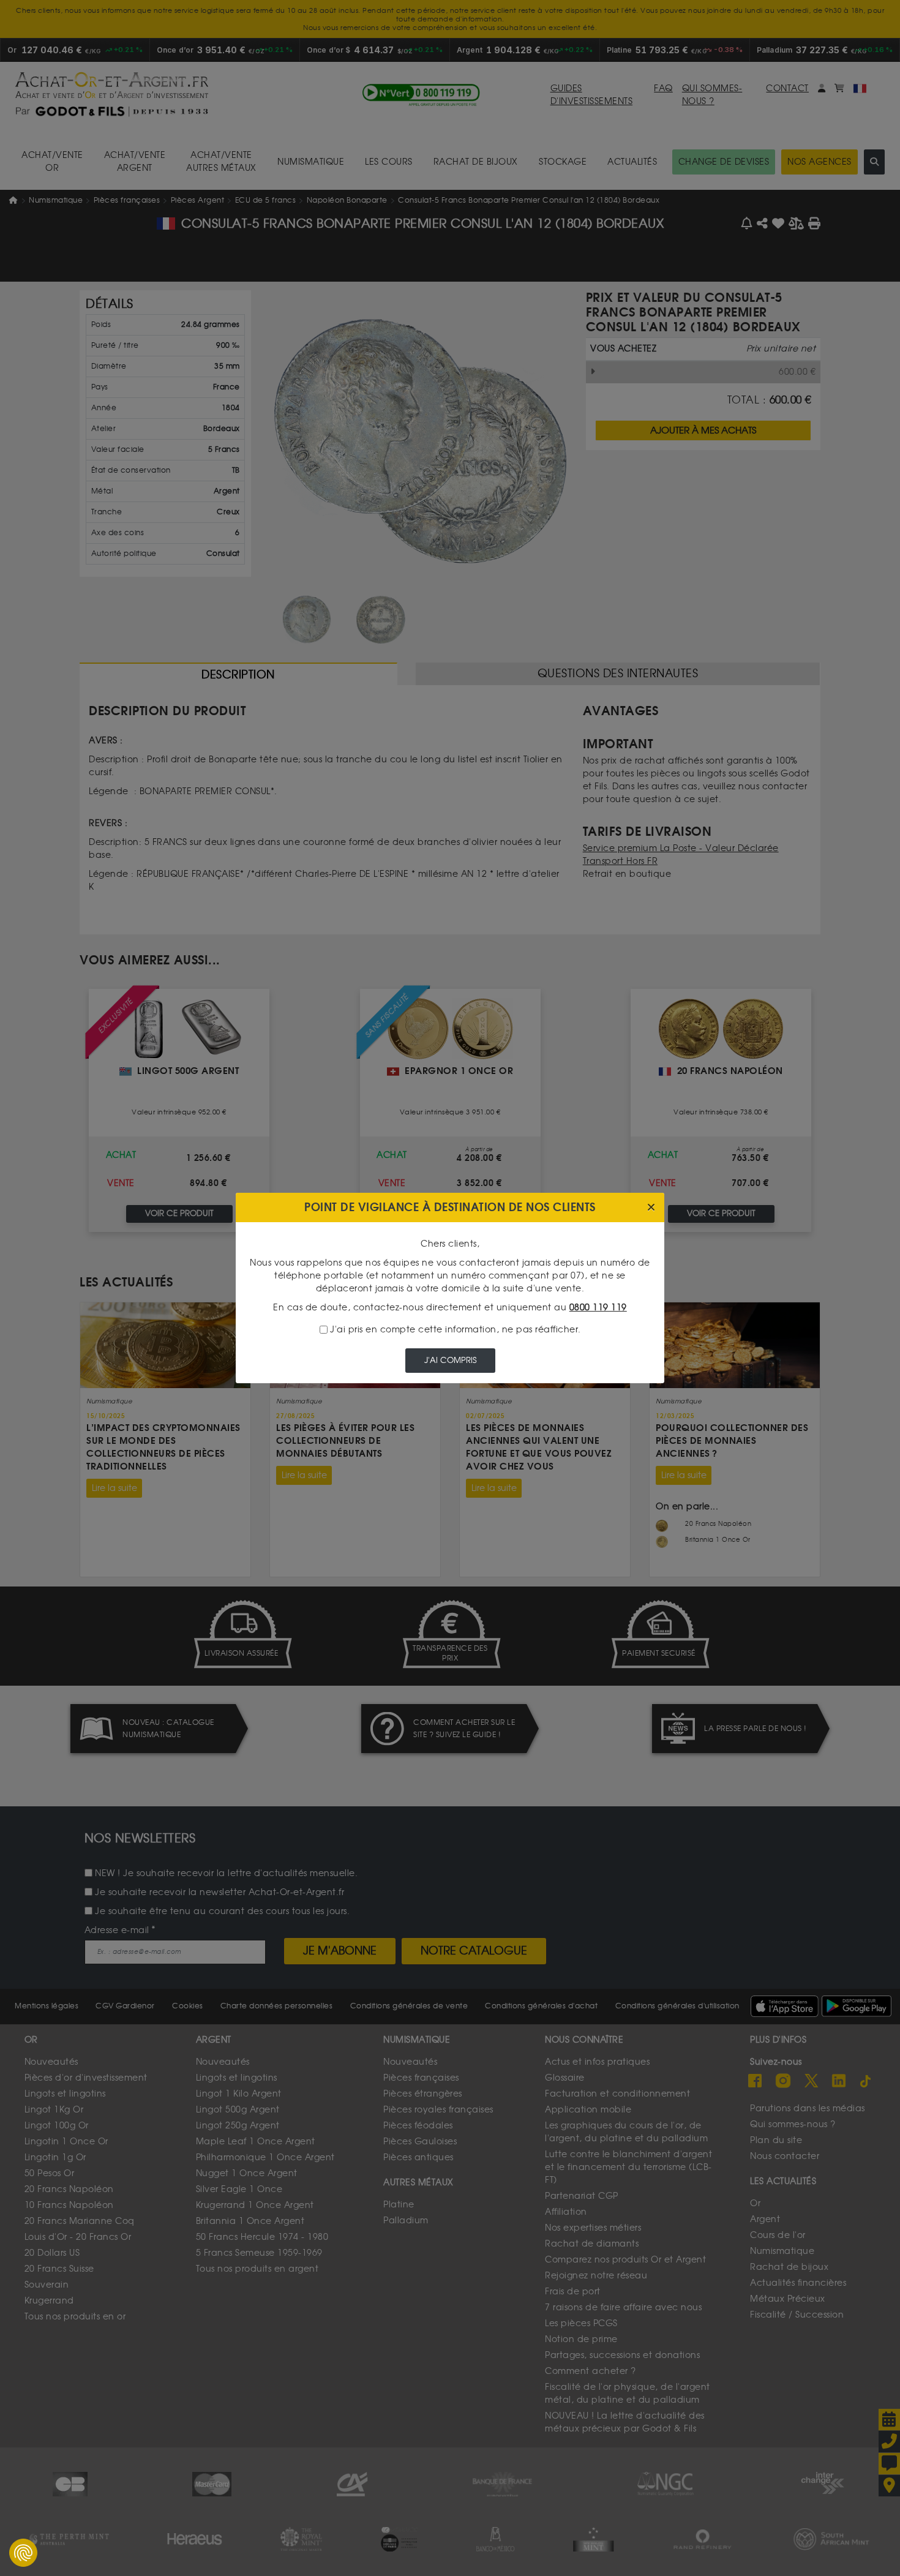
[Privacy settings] (23, 2553)
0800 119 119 (598, 1308)
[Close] (651, 1208)
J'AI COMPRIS (450, 1360)
